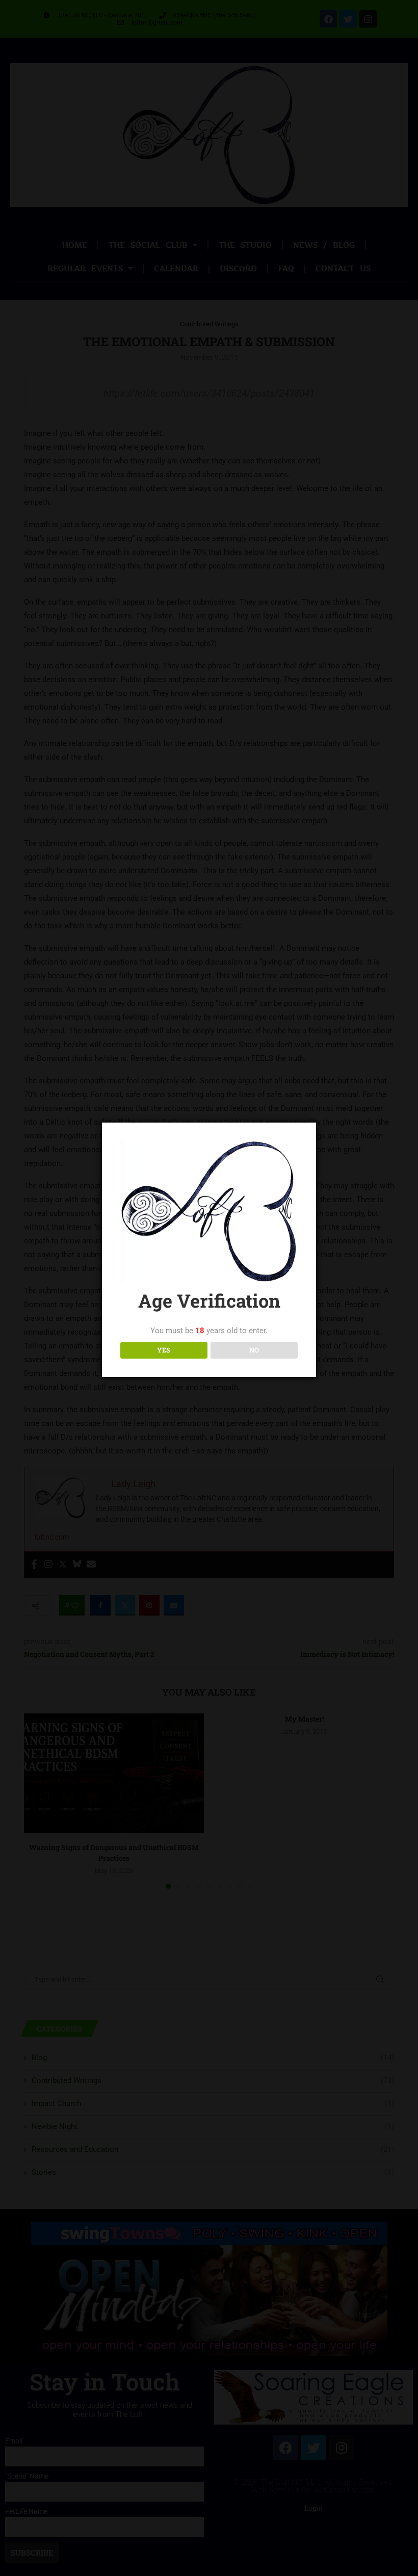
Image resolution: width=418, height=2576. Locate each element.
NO (254, 1350)
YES (164, 1350)
